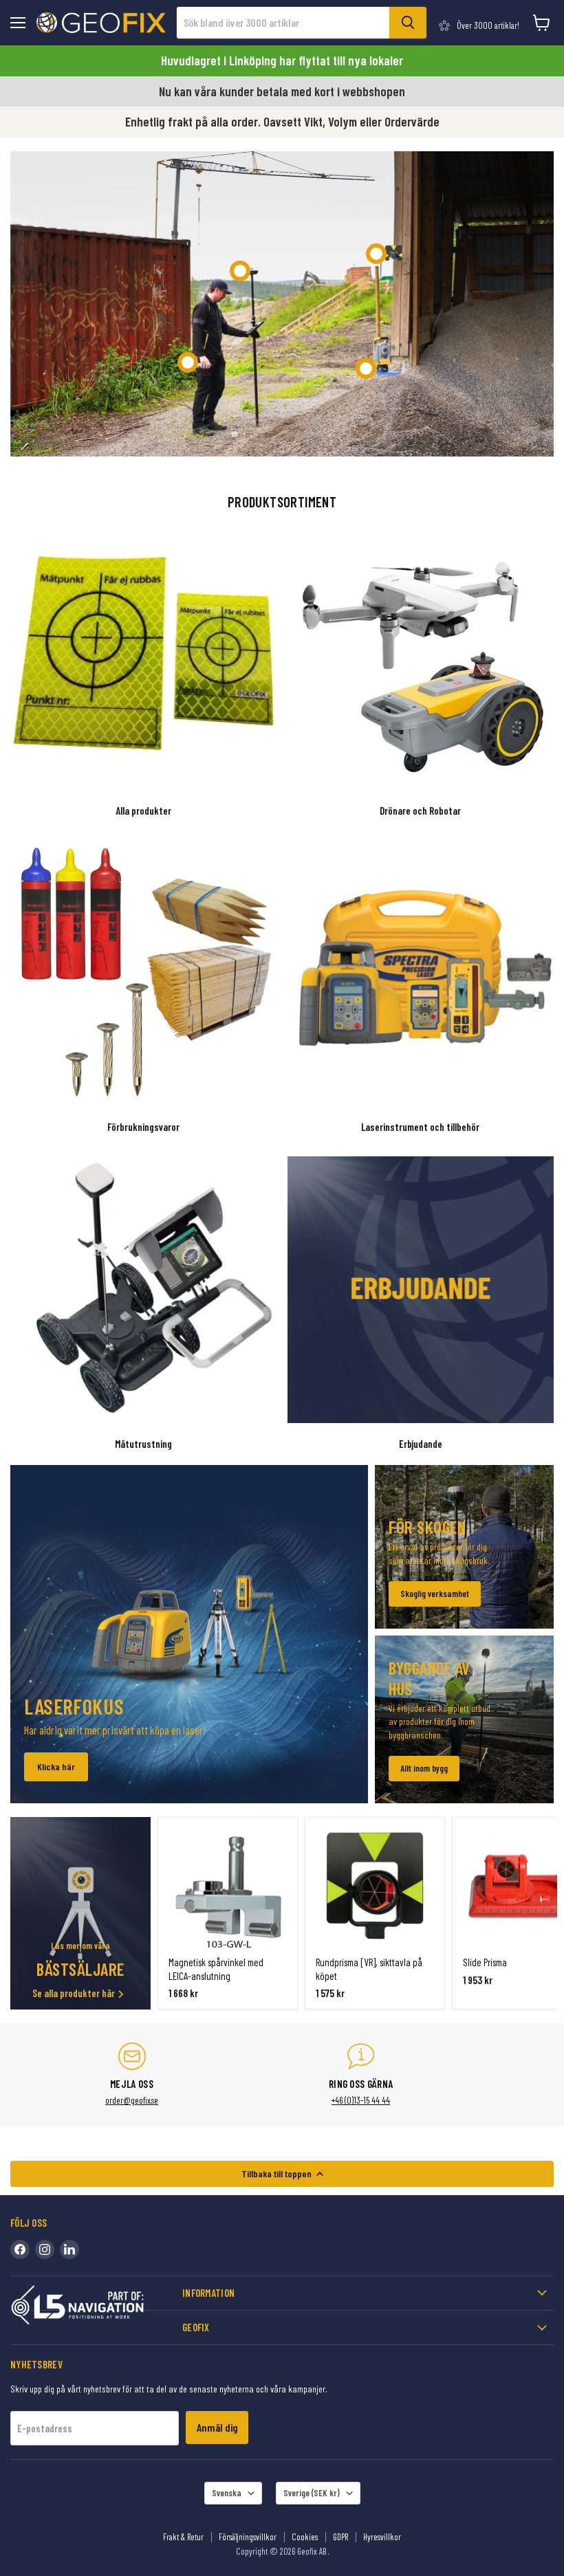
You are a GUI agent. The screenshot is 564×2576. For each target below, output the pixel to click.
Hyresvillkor (382, 2537)
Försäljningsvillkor (248, 2537)
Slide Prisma (485, 1962)
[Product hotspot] (240, 271)
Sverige (312, 2493)
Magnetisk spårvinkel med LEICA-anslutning (216, 1969)
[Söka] (408, 23)
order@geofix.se (132, 2100)
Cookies (305, 2537)
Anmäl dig (217, 2427)
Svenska (227, 2493)
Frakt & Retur (183, 2537)
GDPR (340, 2537)
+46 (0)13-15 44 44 (361, 2100)
